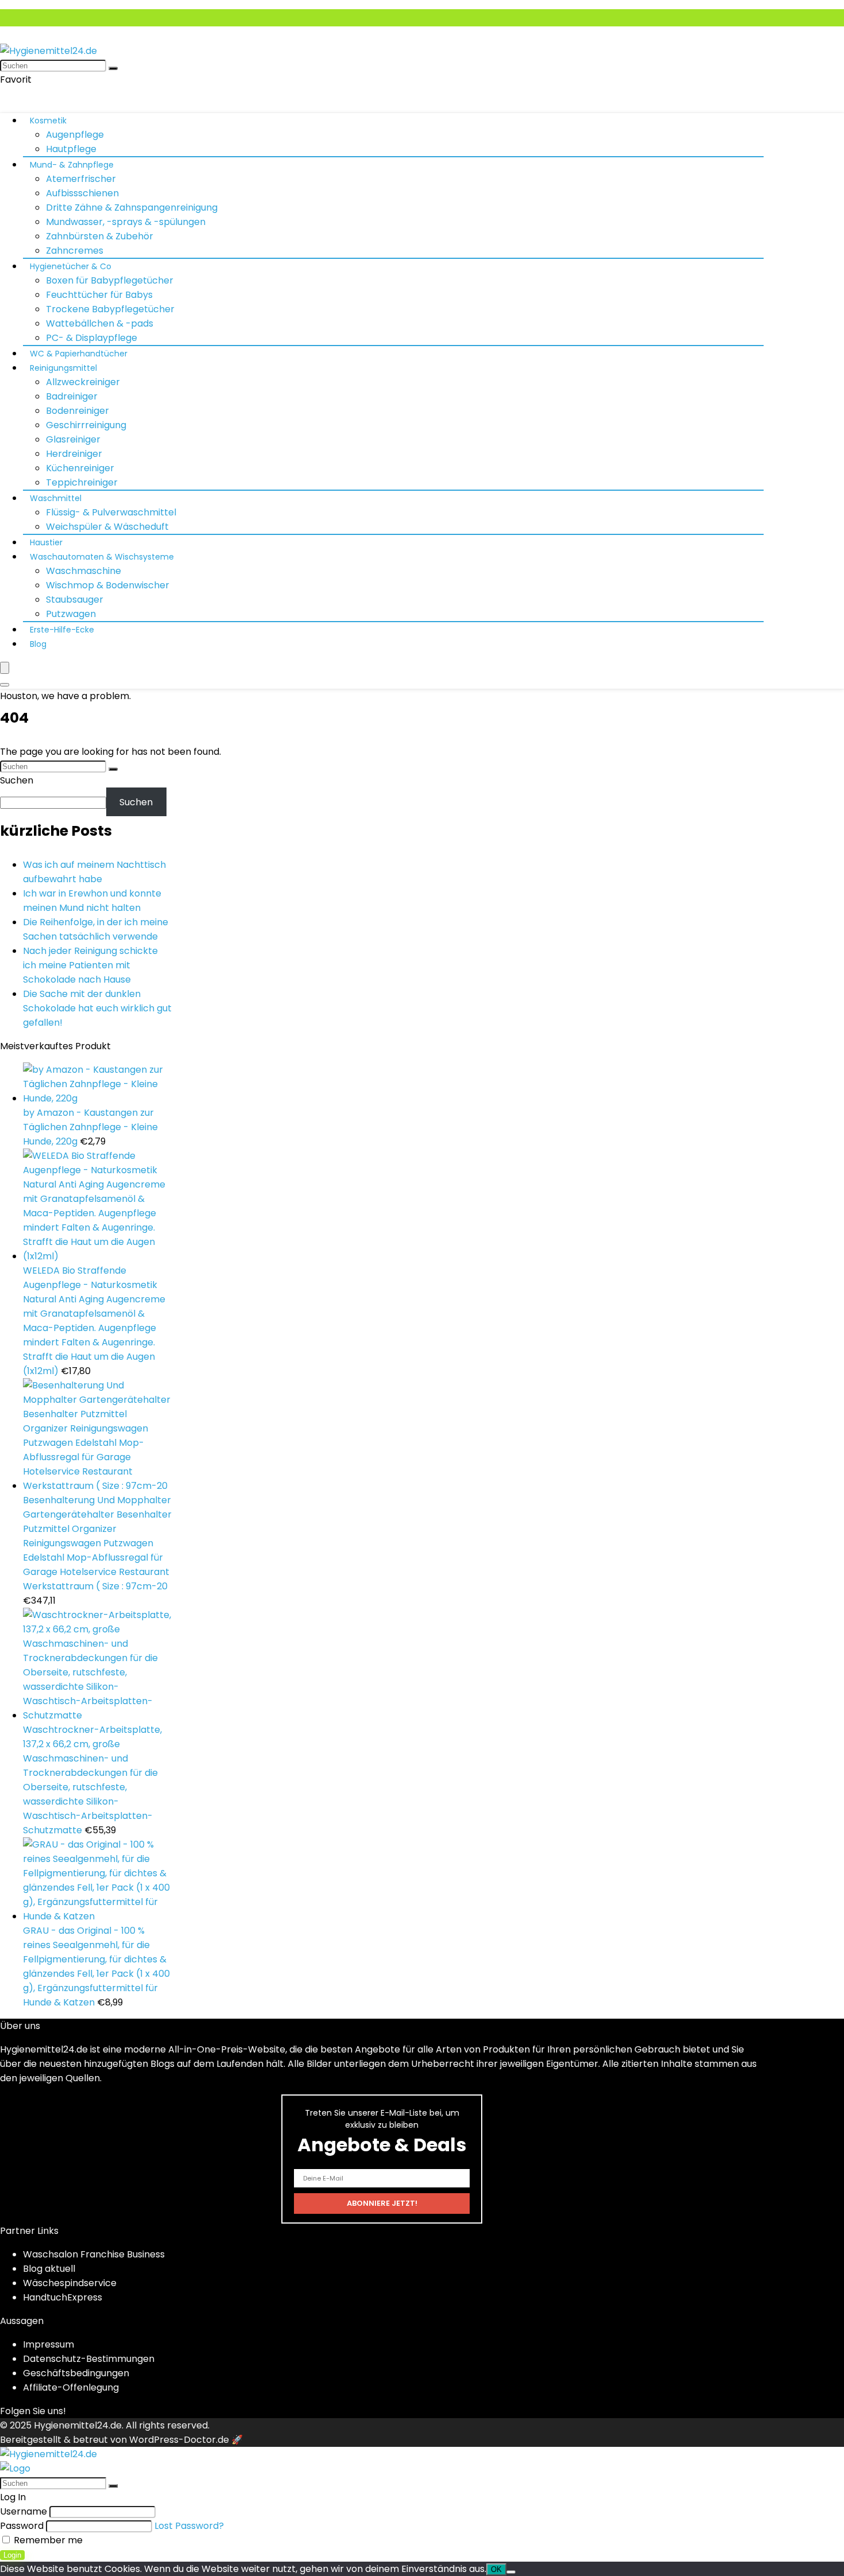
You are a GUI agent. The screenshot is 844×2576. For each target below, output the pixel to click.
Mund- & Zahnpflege (72, 165)
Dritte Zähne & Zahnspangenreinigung (132, 207)
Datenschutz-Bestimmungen (89, 2359)
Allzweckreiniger (83, 382)
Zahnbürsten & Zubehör (100, 236)
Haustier (46, 542)
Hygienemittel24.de (78, 2425)
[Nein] (511, 2572)
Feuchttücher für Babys (99, 295)
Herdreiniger (74, 454)
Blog (38, 644)
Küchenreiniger (80, 468)
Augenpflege (75, 135)
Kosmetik (48, 121)
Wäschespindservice (70, 2283)
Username (24, 2511)
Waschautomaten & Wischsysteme (102, 557)
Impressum (49, 2344)
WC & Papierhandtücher (79, 354)
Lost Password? (189, 2526)
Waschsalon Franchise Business (94, 2254)
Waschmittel (56, 498)
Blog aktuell (49, 2269)
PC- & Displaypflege (92, 338)
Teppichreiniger (82, 482)
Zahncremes (75, 251)
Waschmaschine (84, 571)
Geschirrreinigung (86, 425)
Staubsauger (75, 600)
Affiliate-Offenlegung (71, 2387)
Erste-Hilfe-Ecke (62, 630)
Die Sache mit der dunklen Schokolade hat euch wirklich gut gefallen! (97, 1008)
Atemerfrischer (81, 179)
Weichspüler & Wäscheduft (107, 527)
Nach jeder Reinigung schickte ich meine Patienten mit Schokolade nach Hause (90, 965)
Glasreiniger (73, 439)
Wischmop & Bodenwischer (108, 585)
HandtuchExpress (63, 2297)
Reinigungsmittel (63, 368)
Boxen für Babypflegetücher (110, 280)
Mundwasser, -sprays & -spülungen (126, 222)
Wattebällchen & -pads (100, 323)
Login (12, 2555)
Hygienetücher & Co (71, 266)
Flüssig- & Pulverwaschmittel (111, 512)
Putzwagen (71, 614)
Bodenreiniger (78, 411)
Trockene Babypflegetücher (110, 309)
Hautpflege (71, 149)
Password (22, 2526)
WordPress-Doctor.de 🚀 (186, 2440)
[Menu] (5, 668)
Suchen (17, 780)
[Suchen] (113, 68)
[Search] (5, 685)
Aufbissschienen (82, 193)
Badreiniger (72, 396)
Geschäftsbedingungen (76, 2373)
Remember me (47, 2540)
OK (496, 2569)
